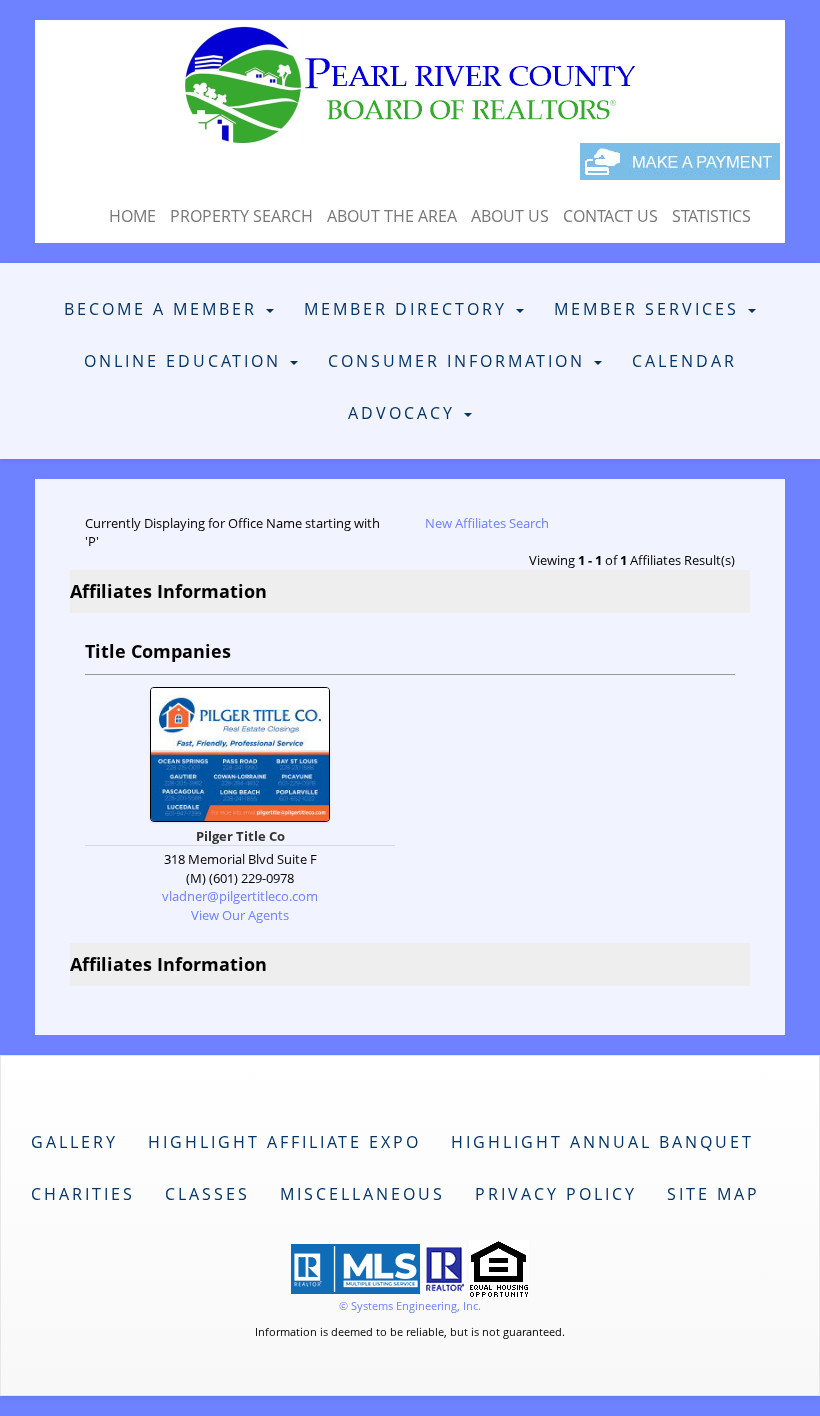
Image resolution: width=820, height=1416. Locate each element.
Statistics (711, 216)
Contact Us (610, 216)
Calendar (684, 361)
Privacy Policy (556, 1194)
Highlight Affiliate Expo (284, 1142)
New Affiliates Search (487, 523)
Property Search (241, 216)
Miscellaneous (362, 1194)
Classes (207, 1194)
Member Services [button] (650, 309)
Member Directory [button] (409, 309)
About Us (510, 216)
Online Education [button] (186, 361)
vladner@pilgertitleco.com (240, 896)
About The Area (392, 216)
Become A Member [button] (164, 309)
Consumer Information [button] (460, 361)
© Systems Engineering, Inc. (410, 1305)
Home (132, 216)
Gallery (74, 1142)
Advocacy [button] (405, 413)
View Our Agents (240, 915)
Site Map (713, 1194)
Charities (83, 1194)
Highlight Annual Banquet (602, 1142)
